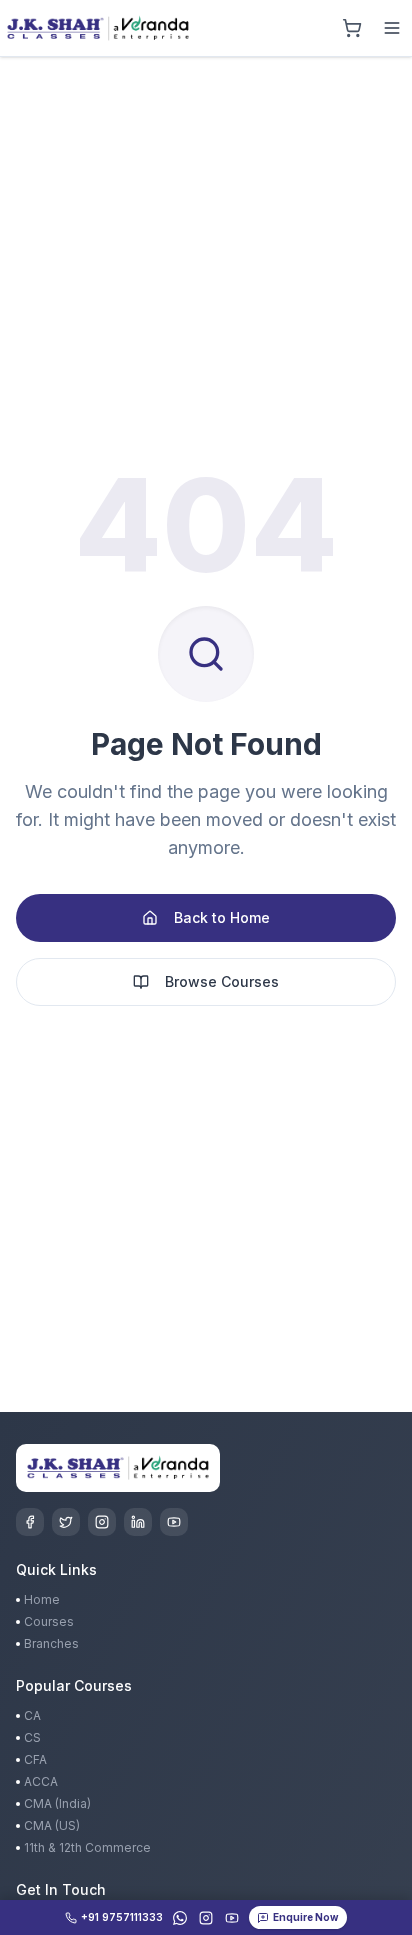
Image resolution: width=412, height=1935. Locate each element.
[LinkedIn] (138, 1522)
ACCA (41, 1781)
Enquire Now (306, 1917)
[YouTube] (174, 1522)
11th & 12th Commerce (87, 1847)
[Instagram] (102, 1522)
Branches (51, 1643)
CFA (35, 1759)
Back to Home (222, 917)
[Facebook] (30, 1522)
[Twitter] (66, 1522)
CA (32, 1715)
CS (32, 1737)
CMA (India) (57, 1803)
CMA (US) (52, 1825)
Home (42, 1599)
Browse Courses (222, 981)
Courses (49, 1621)
